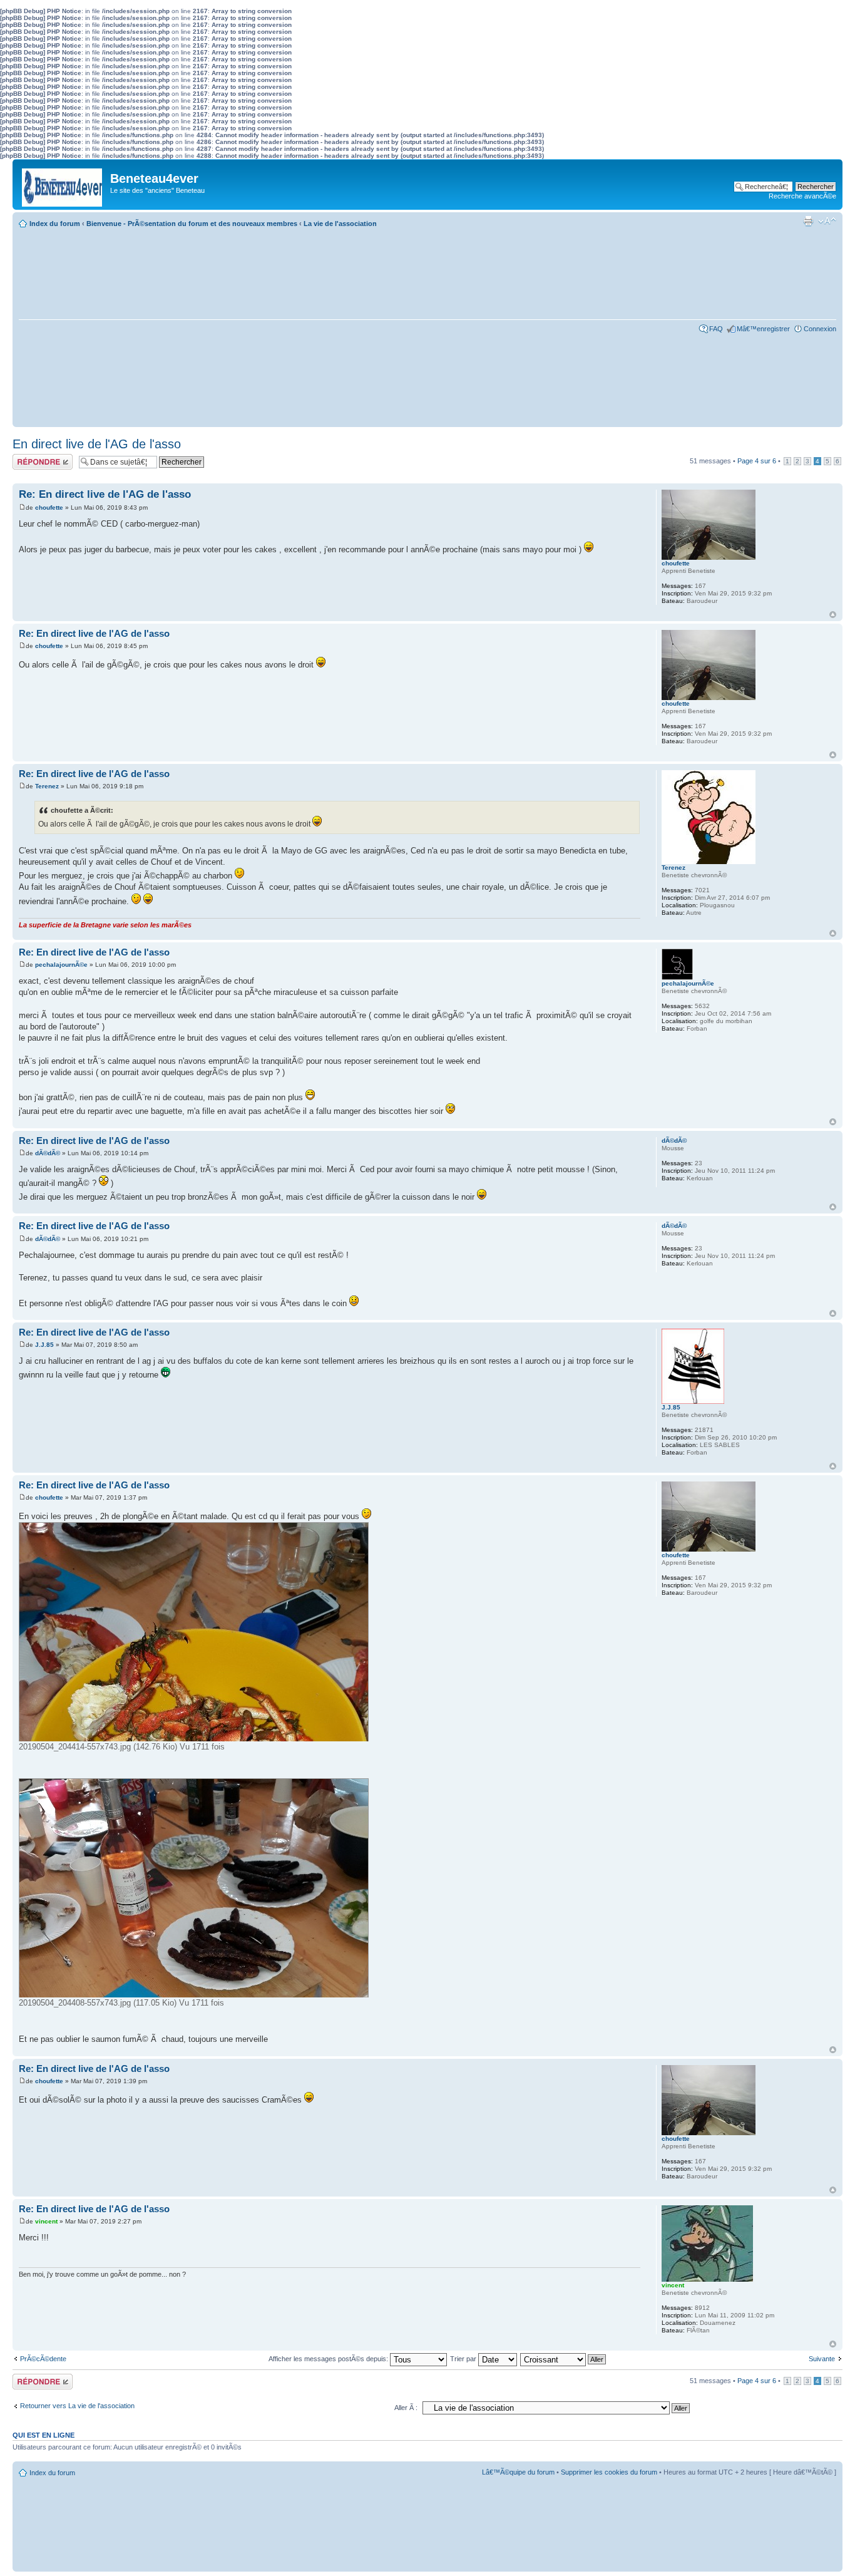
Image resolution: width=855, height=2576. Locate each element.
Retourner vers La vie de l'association (77, 2406)
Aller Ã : (406, 2408)
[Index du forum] (63, 184)
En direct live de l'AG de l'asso (97, 444)
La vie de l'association (340, 224)
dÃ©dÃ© (48, 1153)
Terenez (47, 786)
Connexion (820, 329)
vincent (46, 2221)
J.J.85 (44, 1345)
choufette (49, 507)
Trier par (464, 2359)
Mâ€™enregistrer (763, 329)
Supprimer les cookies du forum (609, 2472)
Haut (833, 615)
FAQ (716, 329)
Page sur (757, 461)
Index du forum (55, 224)
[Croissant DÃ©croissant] (564, 2359)
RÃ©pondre (30, 458)
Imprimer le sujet (808, 221)
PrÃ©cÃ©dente (43, 2359)
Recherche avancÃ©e (802, 196)
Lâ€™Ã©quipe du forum (518, 2472)
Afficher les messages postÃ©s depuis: (329, 2359)
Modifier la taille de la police (827, 221)
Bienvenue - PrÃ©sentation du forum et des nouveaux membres (192, 224)
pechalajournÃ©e (61, 965)
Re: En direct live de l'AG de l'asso (105, 494)
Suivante (822, 2359)
